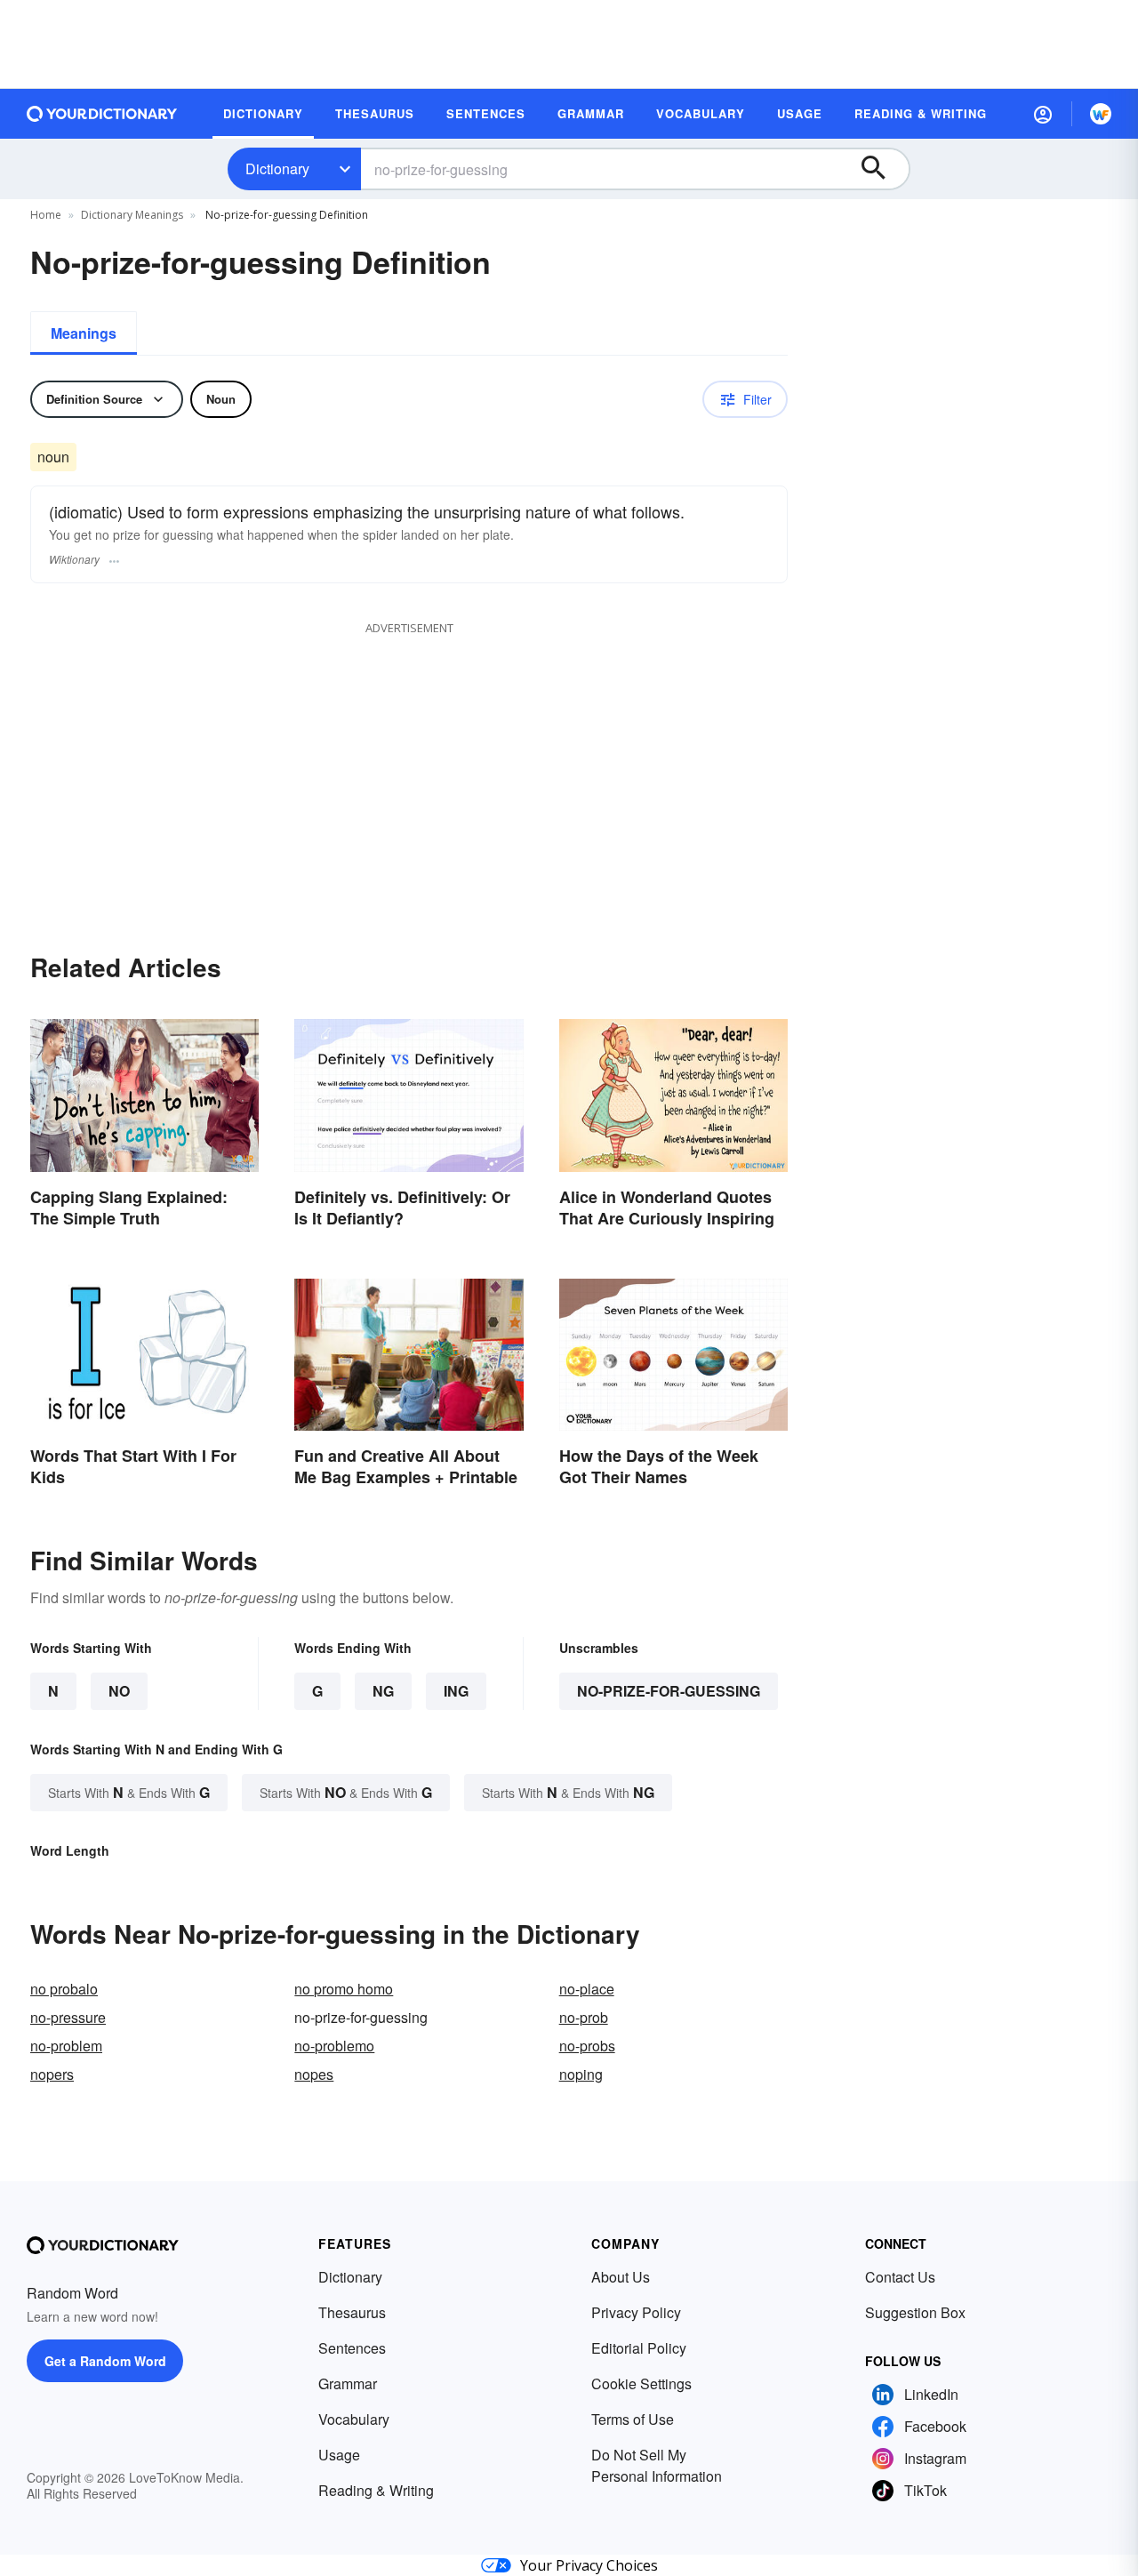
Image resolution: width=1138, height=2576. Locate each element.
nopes (314, 2074)
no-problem (66, 2046)
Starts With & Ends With (129, 1792)
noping (581, 2074)
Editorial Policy (639, 2348)
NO (119, 1691)
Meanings (84, 333)
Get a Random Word (105, 2361)
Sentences (352, 2348)
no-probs (587, 2046)
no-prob (584, 2017)
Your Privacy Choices (589, 2565)
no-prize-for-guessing (669, 1691)
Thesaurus (352, 2312)
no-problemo (334, 2046)
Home (46, 215)
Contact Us (900, 2277)
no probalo (64, 1989)
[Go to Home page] (102, 114)
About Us (621, 2277)
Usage (339, 2455)
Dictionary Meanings (132, 215)
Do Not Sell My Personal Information (657, 2465)
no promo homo (344, 1989)
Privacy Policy (636, 2312)
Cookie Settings (641, 2383)
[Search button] (882, 169)
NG (383, 1691)
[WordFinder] (1101, 114)
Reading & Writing (376, 2490)
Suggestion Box (915, 2312)
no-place (587, 1989)
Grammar (348, 2383)
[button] (1043, 114)
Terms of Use (633, 2419)
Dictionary (277, 169)
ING (456, 1691)
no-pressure (68, 2017)
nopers (52, 2074)
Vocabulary (354, 2419)
